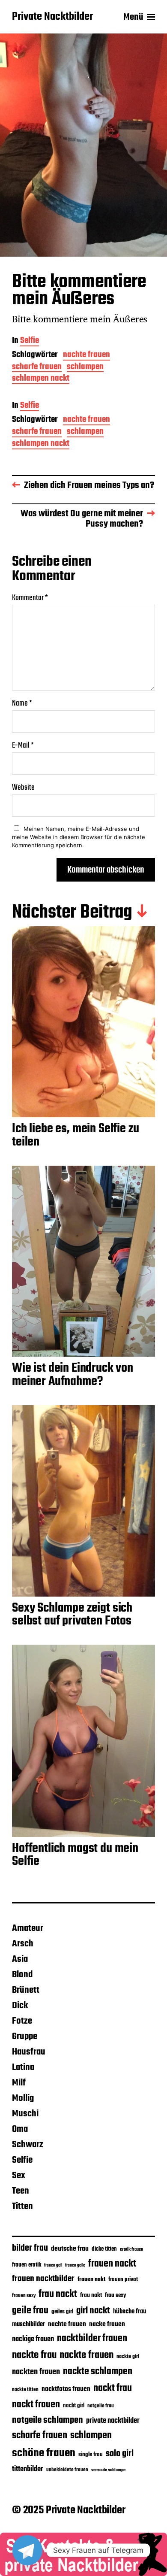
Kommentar (30, 598)
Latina (23, 2067)
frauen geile (75, 2265)
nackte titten (25, 2390)
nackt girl (74, 2406)
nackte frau (34, 2355)
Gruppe (25, 2037)
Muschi (25, 2114)
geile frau (30, 2311)
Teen (21, 2191)
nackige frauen (33, 2339)
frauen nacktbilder (43, 2279)
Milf (19, 2083)
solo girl (120, 2454)
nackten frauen (36, 2372)
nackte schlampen (98, 2372)
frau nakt (91, 2296)
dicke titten (104, 2249)
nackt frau (113, 2388)
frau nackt (58, 2294)
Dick (20, 2006)
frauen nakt (91, 2280)
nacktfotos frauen (66, 2389)
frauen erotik (27, 2265)
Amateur (28, 1928)
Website (23, 788)
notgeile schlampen (48, 2420)
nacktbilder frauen (92, 2339)
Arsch (23, 1944)
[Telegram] (27, 2550)
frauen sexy (24, 2296)
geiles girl (62, 2312)
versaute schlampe (108, 2470)
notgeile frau (101, 2406)
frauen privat (123, 2280)
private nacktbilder (113, 2421)
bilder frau (30, 2248)
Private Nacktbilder (52, 17)
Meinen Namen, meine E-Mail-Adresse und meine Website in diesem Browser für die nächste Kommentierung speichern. (79, 837)
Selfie (30, 341)
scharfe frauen (37, 368)
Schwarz (28, 2145)
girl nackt (93, 2311)
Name (22, 704)
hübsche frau (130, 2312)
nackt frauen (36, 2405)
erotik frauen (131, 2249)
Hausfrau (29, 2052)
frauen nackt (112, 2264)
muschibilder (28, 2324)
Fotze (22, 2021)
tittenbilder (28, 2469)
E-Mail (23, 746)
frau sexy (115, 2296)
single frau (91, 2455)
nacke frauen (107, 2324)
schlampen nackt (41, 379)
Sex (19, 2176)
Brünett (26, 1990)
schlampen (85, 368)
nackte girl (128, 2356)
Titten (22, 2206)
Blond (22, 1975)
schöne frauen (44, 2453)
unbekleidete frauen (67, 2470)
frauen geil (53, 2265)
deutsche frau (70, 2249)
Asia (20, 1959)
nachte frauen (86, 356)
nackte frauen (86, 2355)
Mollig (23, 2098)
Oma (20, 2129)
